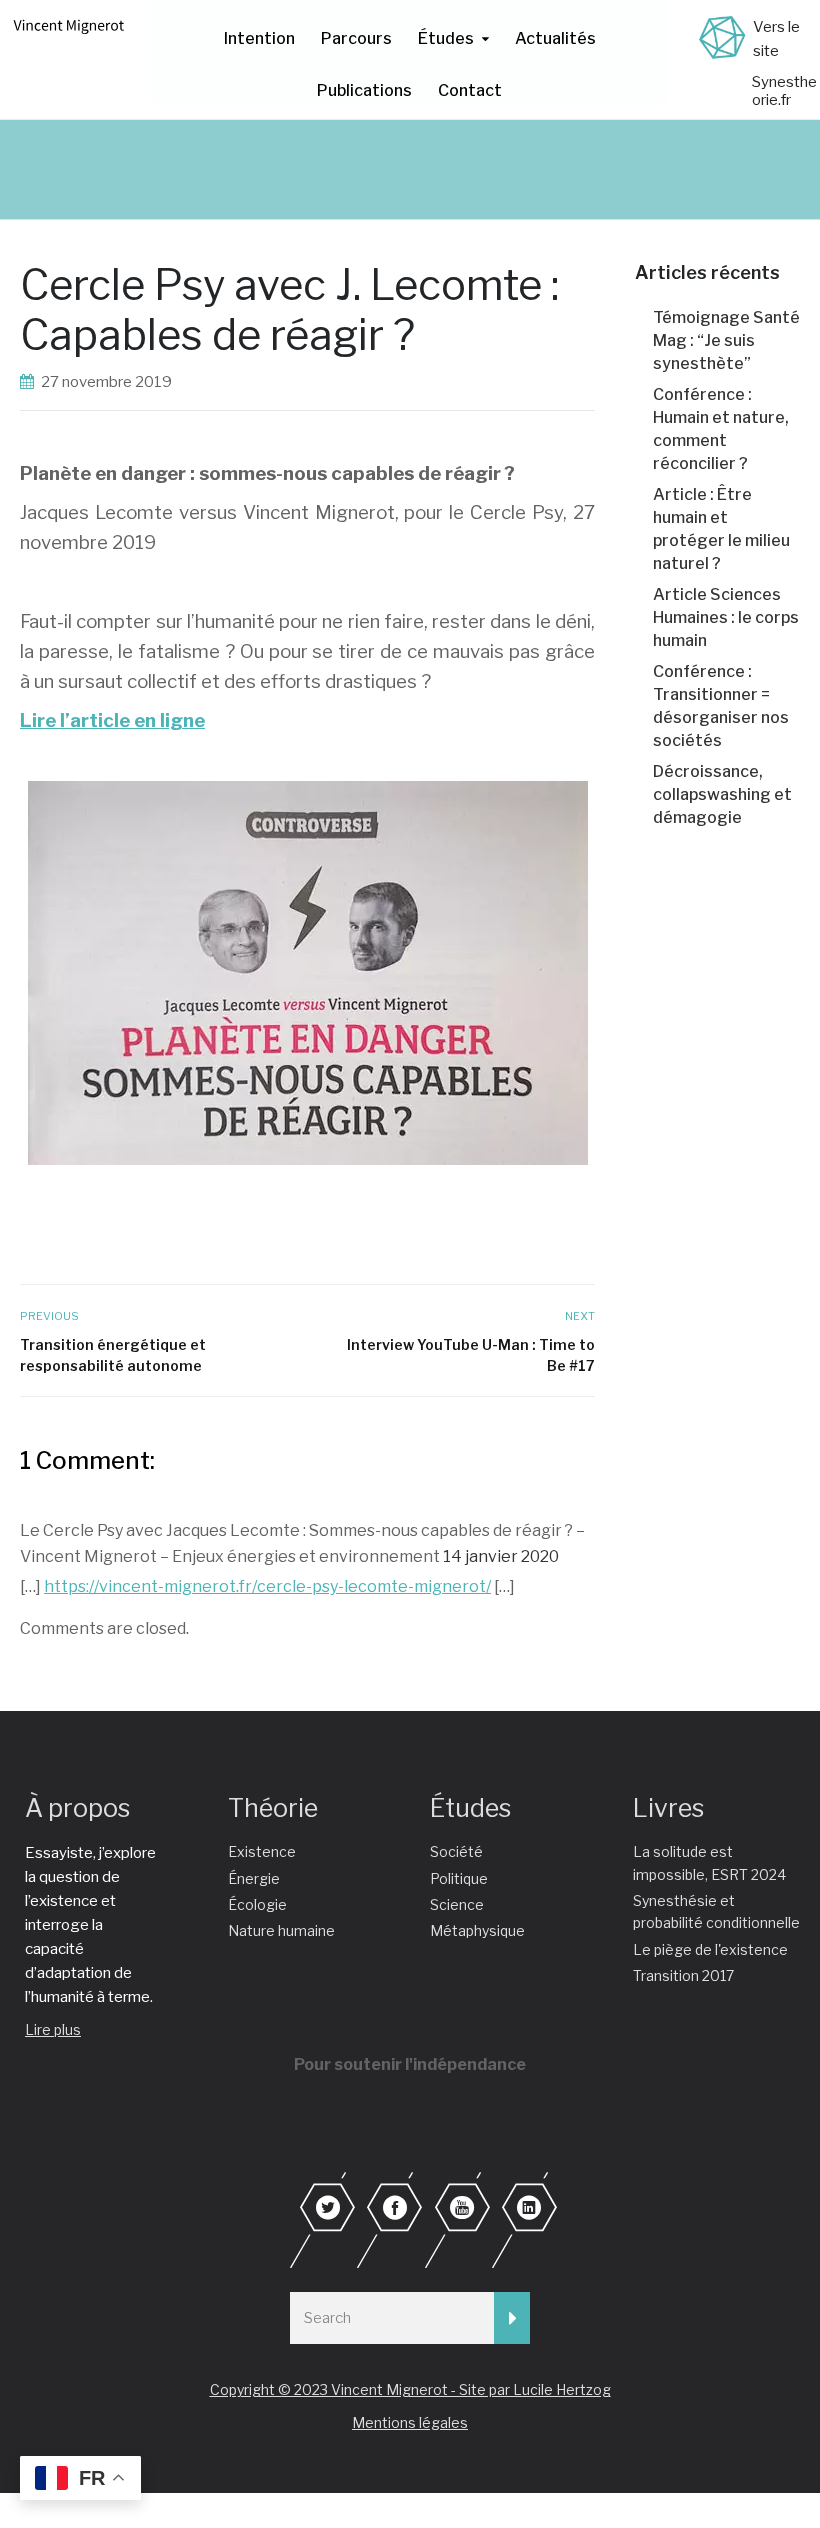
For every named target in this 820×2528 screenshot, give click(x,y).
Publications (364, 90)
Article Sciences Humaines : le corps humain (726, 617)
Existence (262, 1851)
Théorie (273, 1808)
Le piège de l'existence (710, 1949)
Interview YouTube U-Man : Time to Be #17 (471, 1355)
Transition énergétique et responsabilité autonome (113, 1355)
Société (456, 1851)
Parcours (356, 38)
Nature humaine (281, 1930)
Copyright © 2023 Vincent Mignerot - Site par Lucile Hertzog (410, 2389)
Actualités (555, 38)
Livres (668, 1808)
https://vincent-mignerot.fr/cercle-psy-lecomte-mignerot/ (267, 1586)
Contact (470, 90)
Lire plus (53, 2029)
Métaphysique (477, 1930)
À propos (77, 1808)
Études (446, 38)
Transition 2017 (683, 1975)
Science (457, 1904)
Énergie (254, 1878)
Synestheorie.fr (784, 91)
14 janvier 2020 (501, 1556)
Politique (459, 1878)
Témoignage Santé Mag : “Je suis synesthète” (726, 340)
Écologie (257, 1904)
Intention (259, 38)
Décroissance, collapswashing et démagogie (722, 794)
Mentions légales (410, 2422)
